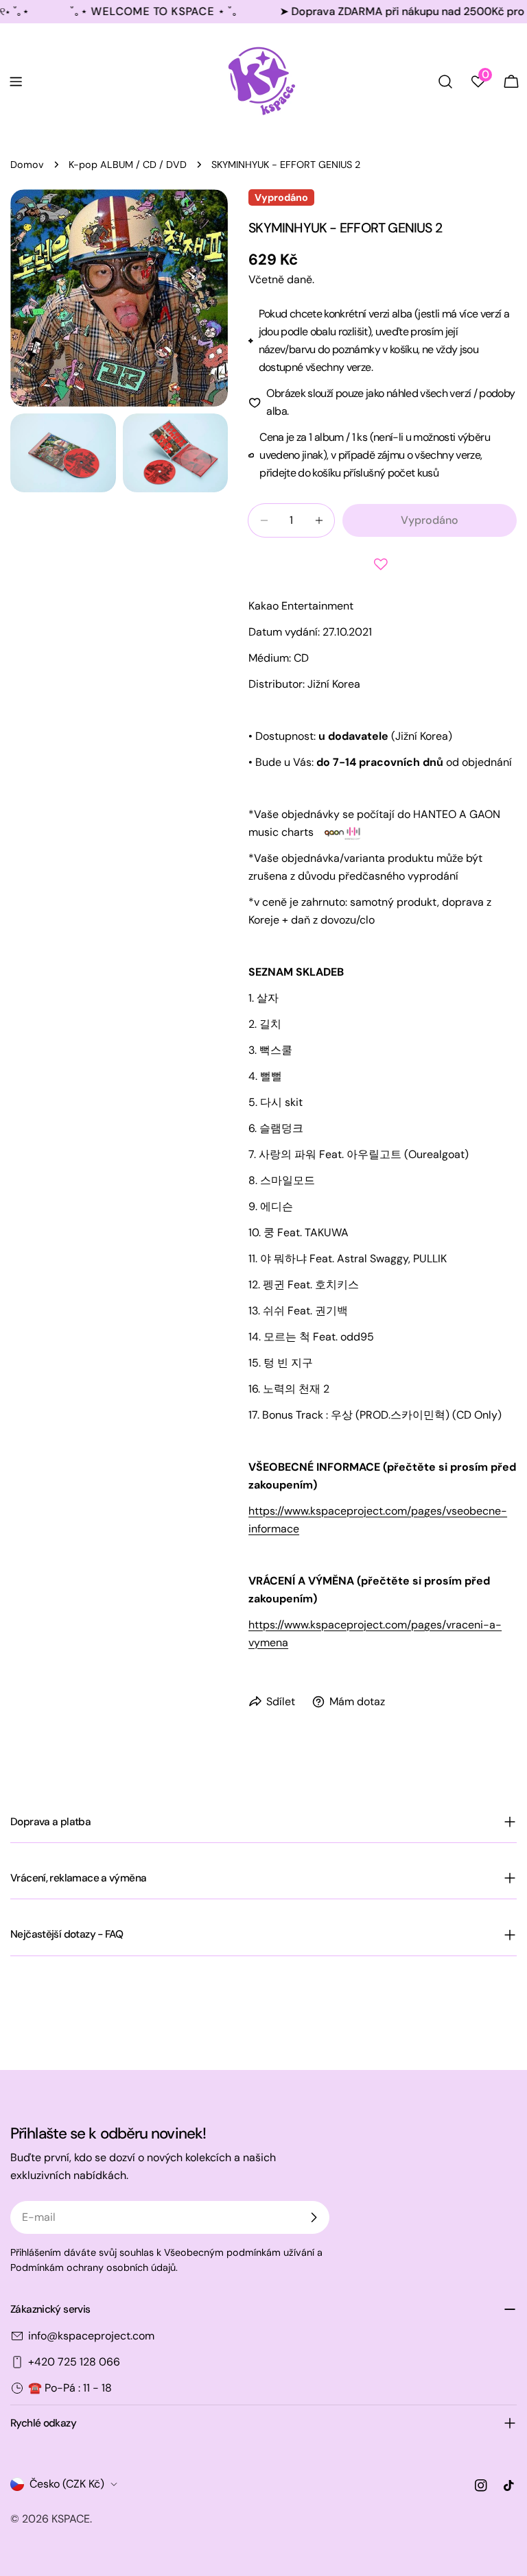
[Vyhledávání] (445, 82)
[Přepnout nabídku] (16, 82)
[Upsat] (314, 2217)
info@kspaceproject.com (91, 2336)
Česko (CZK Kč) (67, 2484)
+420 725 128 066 (74, 2362)
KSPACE (71, 2519)
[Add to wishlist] (383, 564)
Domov (27, 165)
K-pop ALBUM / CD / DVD (128, 165)
